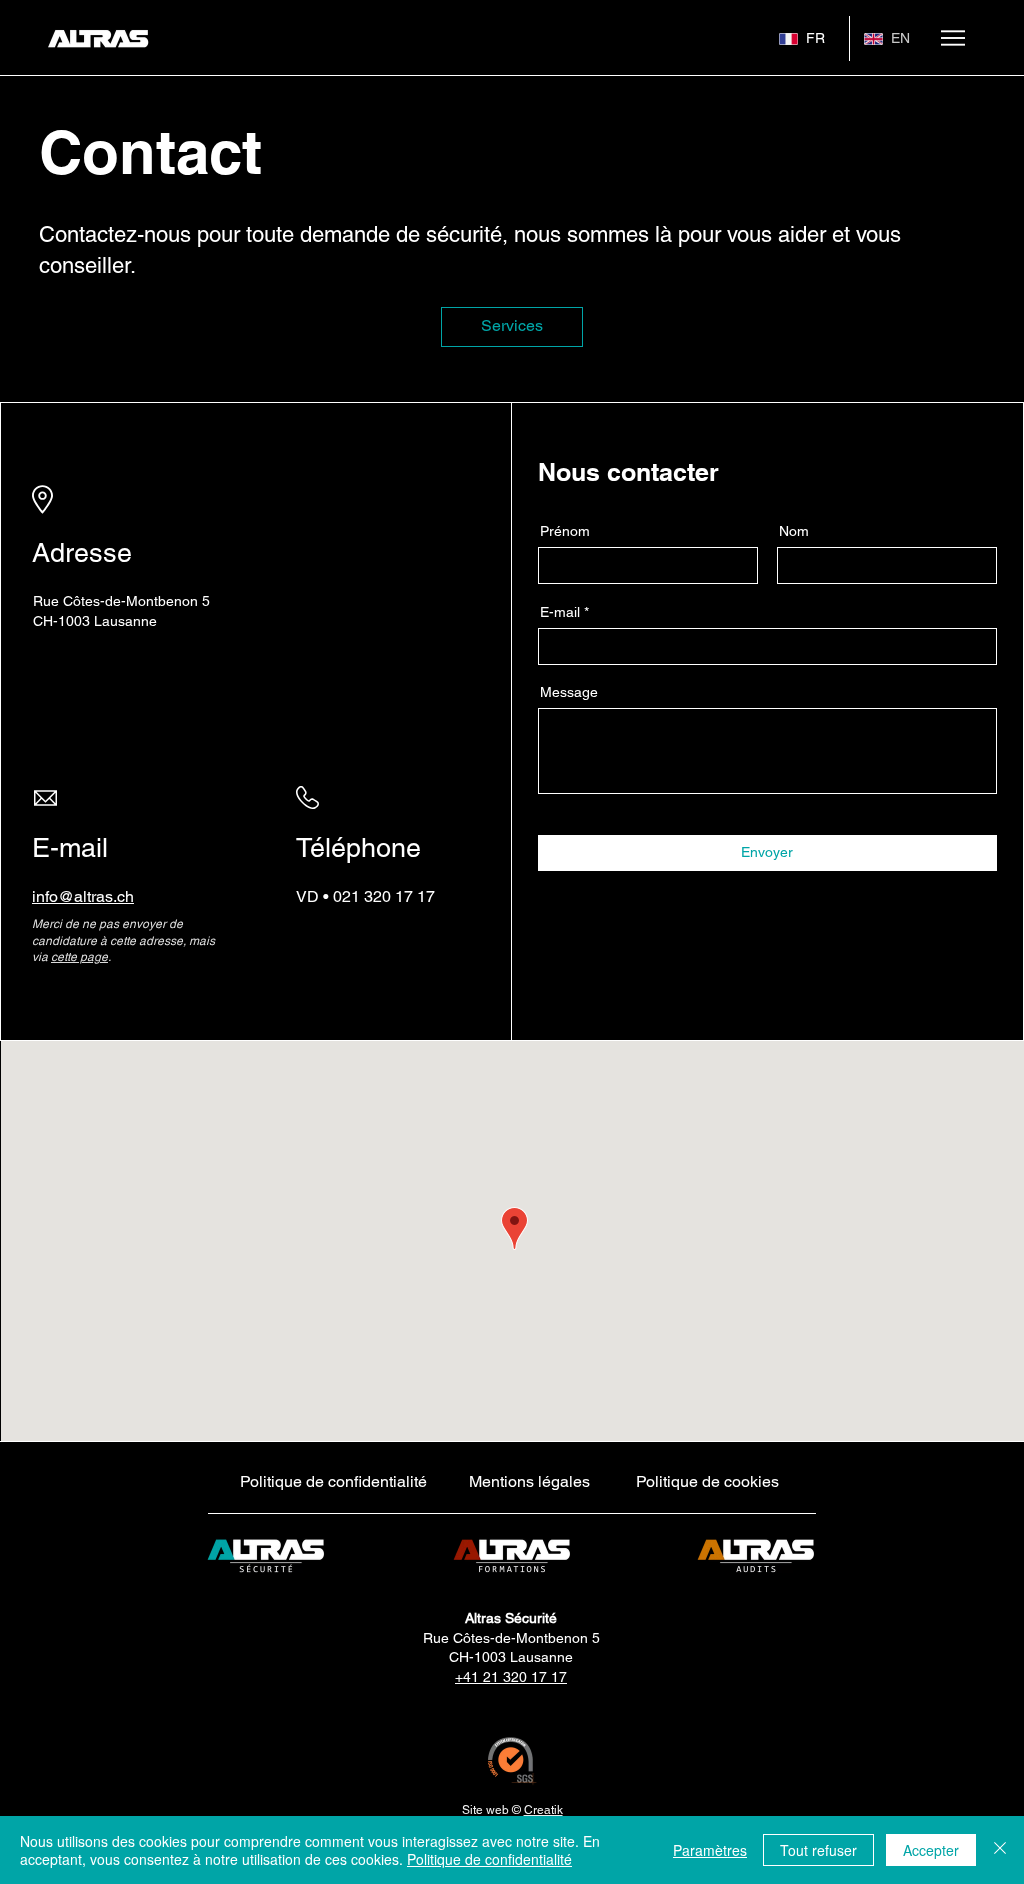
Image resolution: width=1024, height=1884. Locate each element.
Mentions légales (529, 1481)
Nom (794, 531)
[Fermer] (1000, 1850)
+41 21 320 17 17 (511, 1677)
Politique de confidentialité (333, 1481)
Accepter (931, 1850)
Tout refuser (818, 1850)
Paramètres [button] (710, 1850)
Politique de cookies (707, 1481)
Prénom (565, 531)
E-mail (560, 612)
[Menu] (953, 38)
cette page (79, 957)
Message (569, 692)
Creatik (543, 1810)
